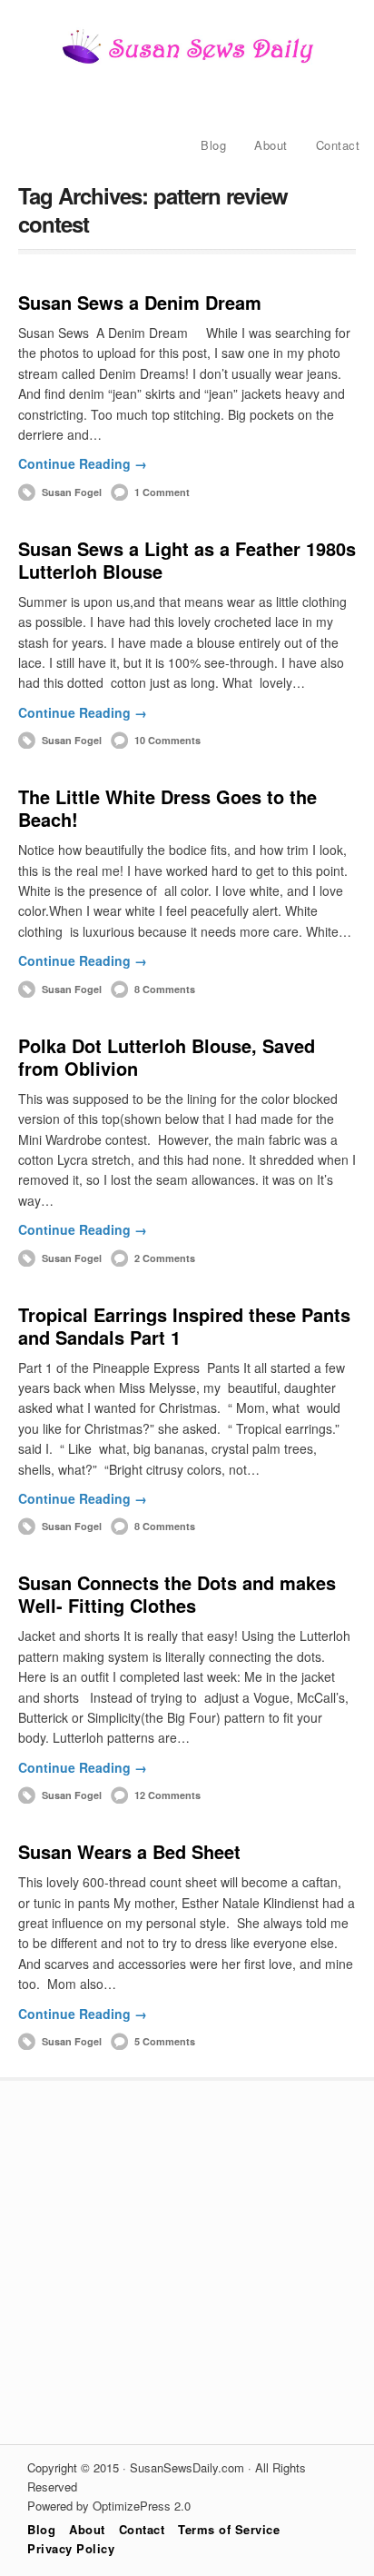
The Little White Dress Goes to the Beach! (167, 808)
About (271, 145)
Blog (213, 145)
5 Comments (165, 2041)
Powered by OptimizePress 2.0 (109, 2506)
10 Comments (167, 740)
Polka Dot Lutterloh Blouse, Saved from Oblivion (167, 1057)
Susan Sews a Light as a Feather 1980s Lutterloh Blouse (187, 560)
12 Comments (167, 1795)
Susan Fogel (72, 492)
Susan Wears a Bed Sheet (129, 1851)
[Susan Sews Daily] (187, 62)
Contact (338, 145)
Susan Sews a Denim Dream (140, 302)
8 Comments (165, 989)
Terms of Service (229, 2529)
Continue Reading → (83, 463)
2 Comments (165, 1258)
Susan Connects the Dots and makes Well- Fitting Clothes (177, 1594)
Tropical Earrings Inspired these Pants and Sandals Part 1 (184, 1326)
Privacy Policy (71, 2548)
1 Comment (162, 492)
